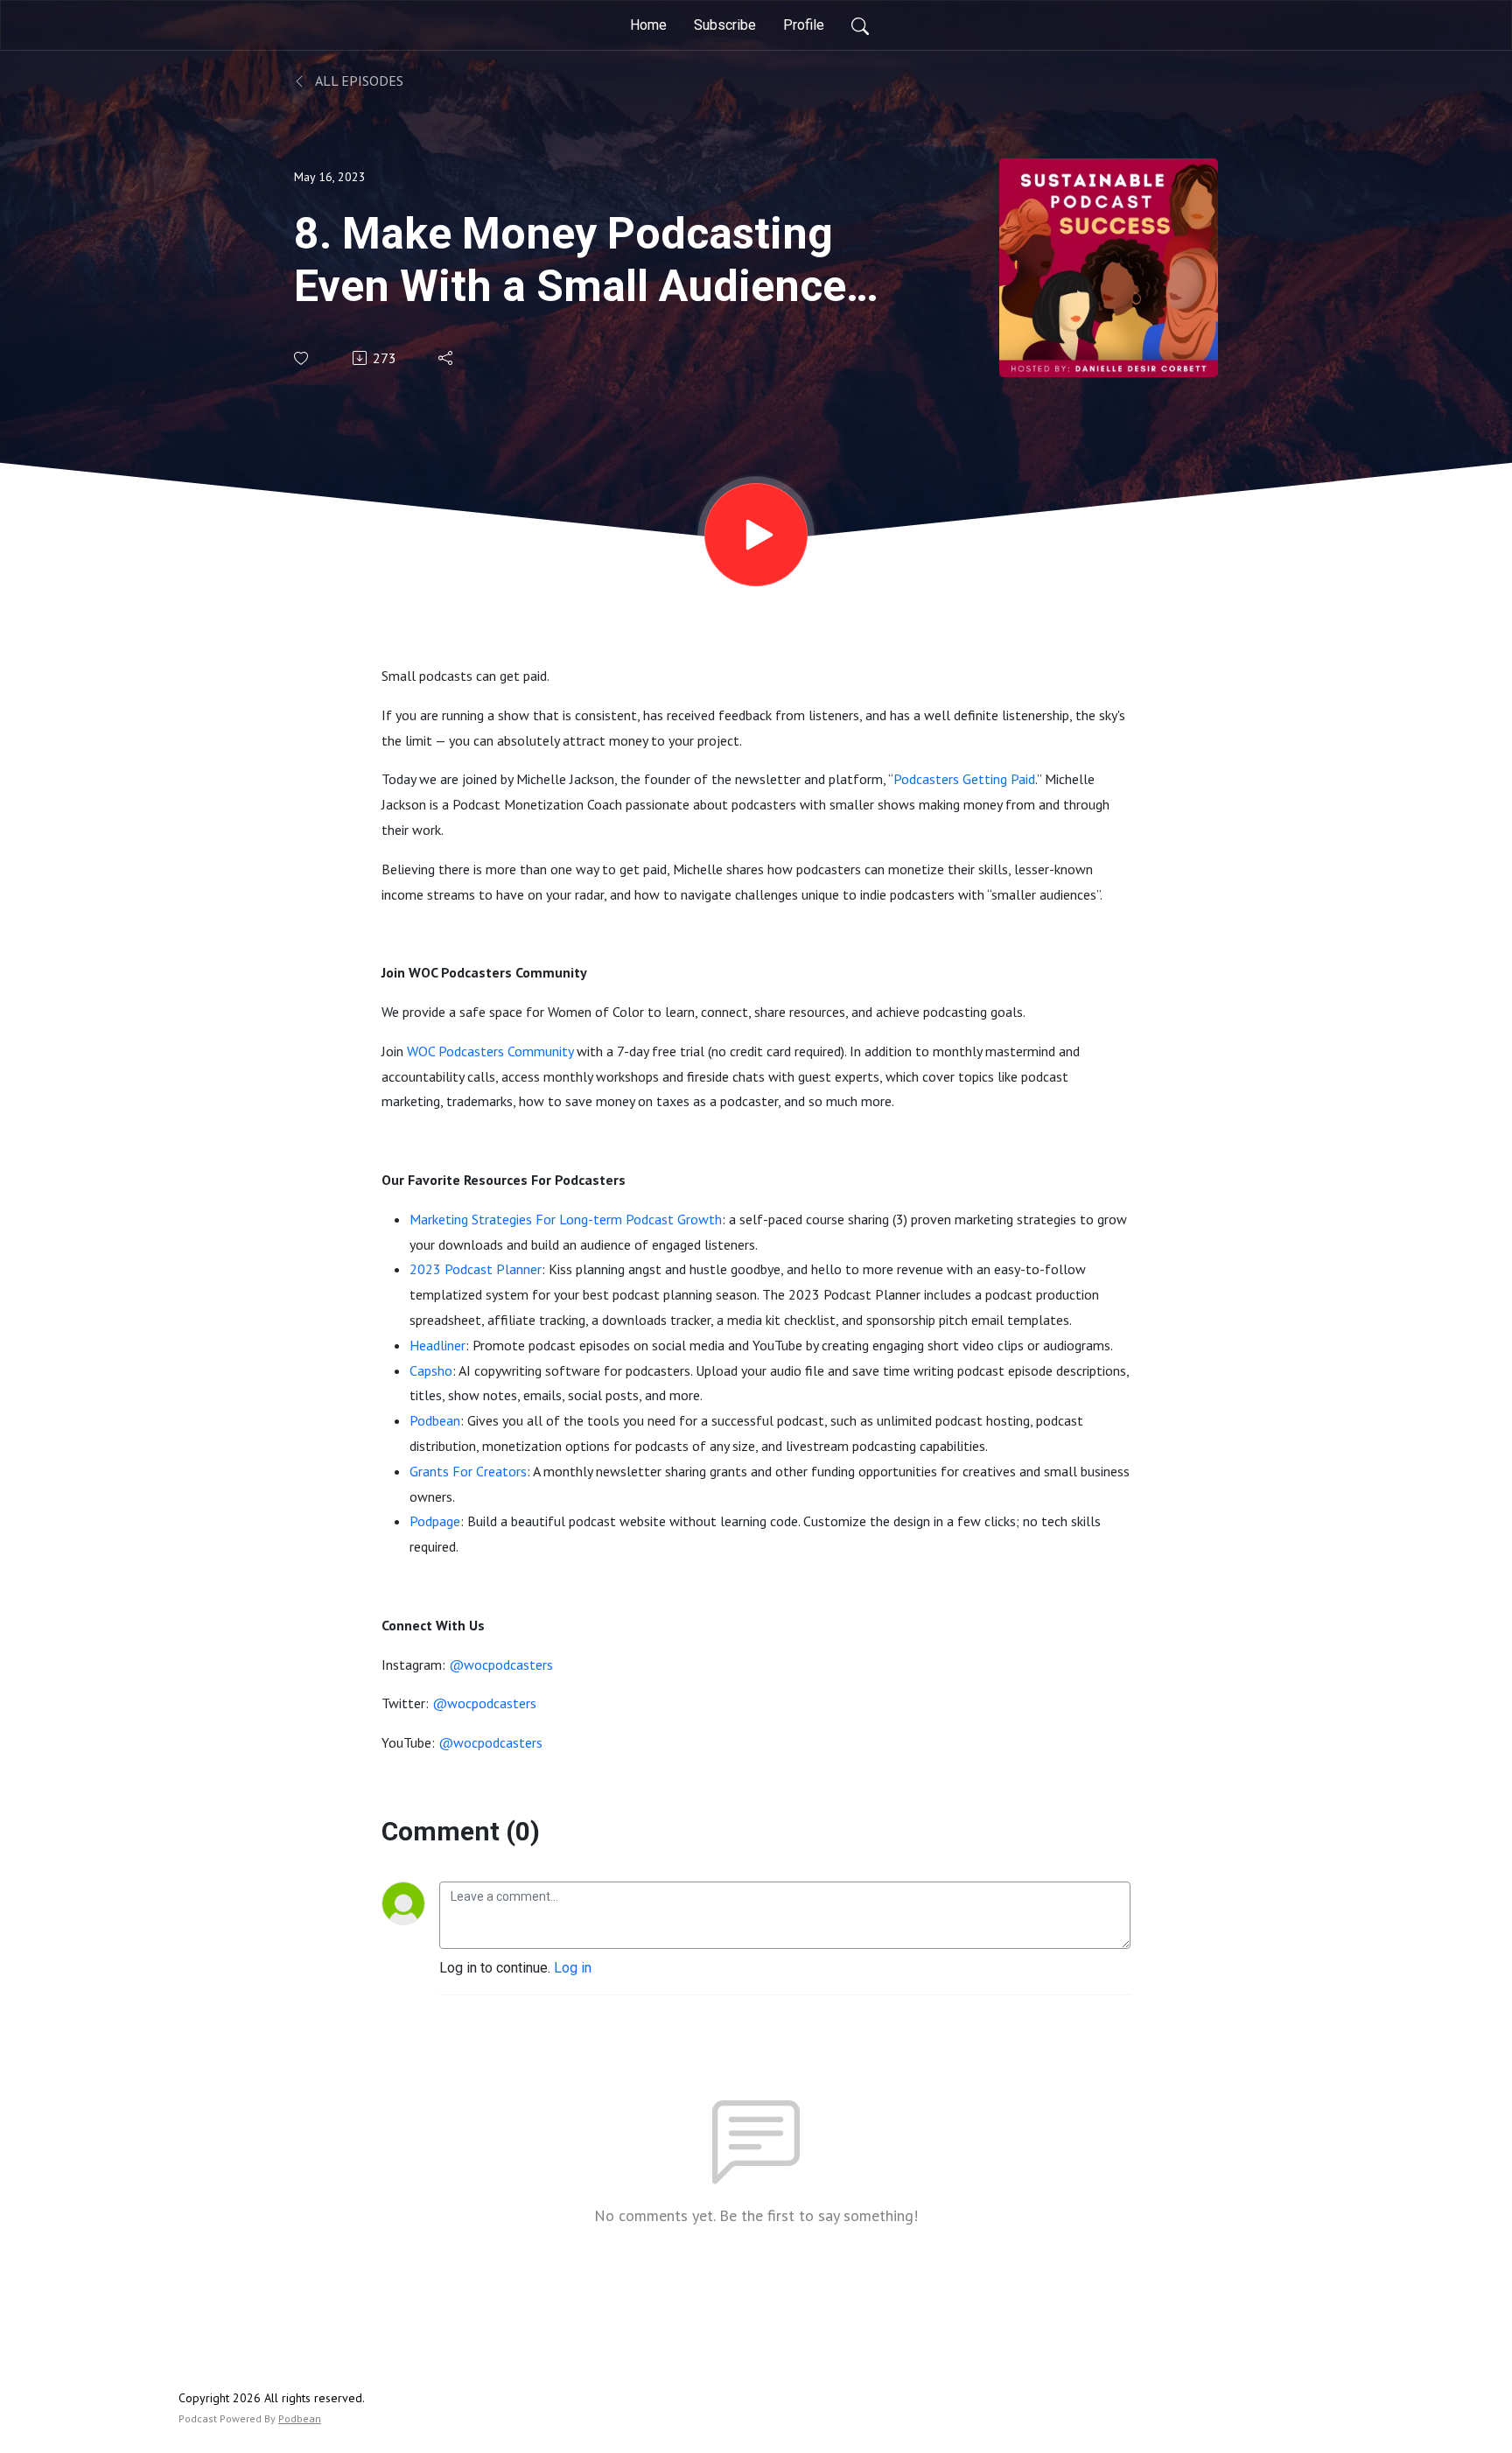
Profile (804, 25)
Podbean (300, 2418)
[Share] (447, 358)
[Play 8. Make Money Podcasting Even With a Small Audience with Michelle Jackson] (756, 535)
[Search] (860, 25)
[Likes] (302, 358)
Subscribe (725, 25)
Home (648, 25)
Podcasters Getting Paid (964, 779)
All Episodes (358, 81)
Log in (573, 1968)
